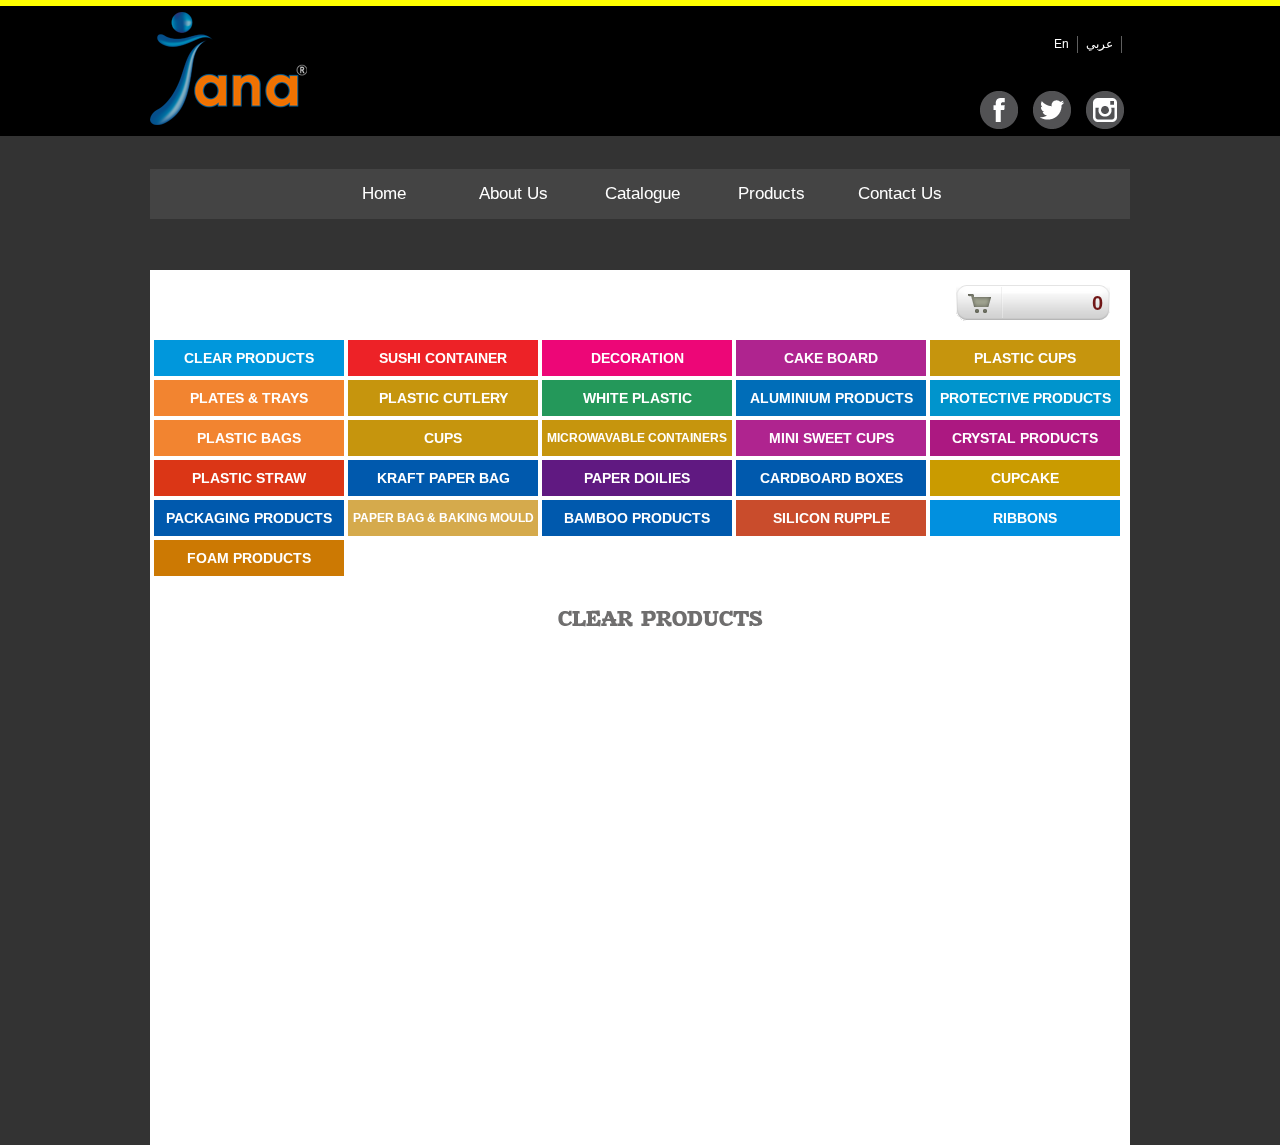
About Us (513, 193)
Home (384, 193)
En (1061, 44)
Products (771, 193)
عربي (1099, 44)
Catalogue (642, 193)
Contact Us (900, 193)
